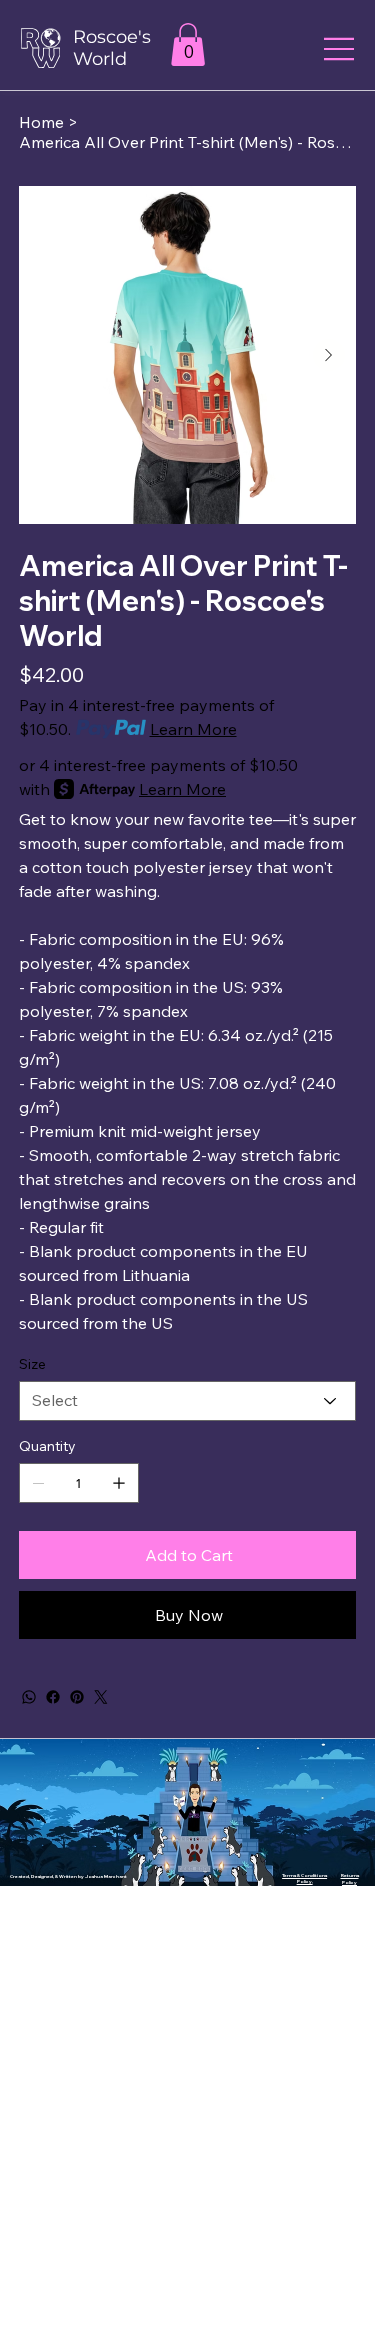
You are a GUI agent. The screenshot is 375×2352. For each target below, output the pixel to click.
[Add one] (119, 1483)
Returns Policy (350, 1878)
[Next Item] (329, 355)
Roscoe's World (112, 48)
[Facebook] (53, 1697)
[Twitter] (101, 1697)
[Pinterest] (77, 1697)
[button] (188, 44)
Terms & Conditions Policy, (304, 1878)
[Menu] (340, 49)
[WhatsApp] (29, 1697)
